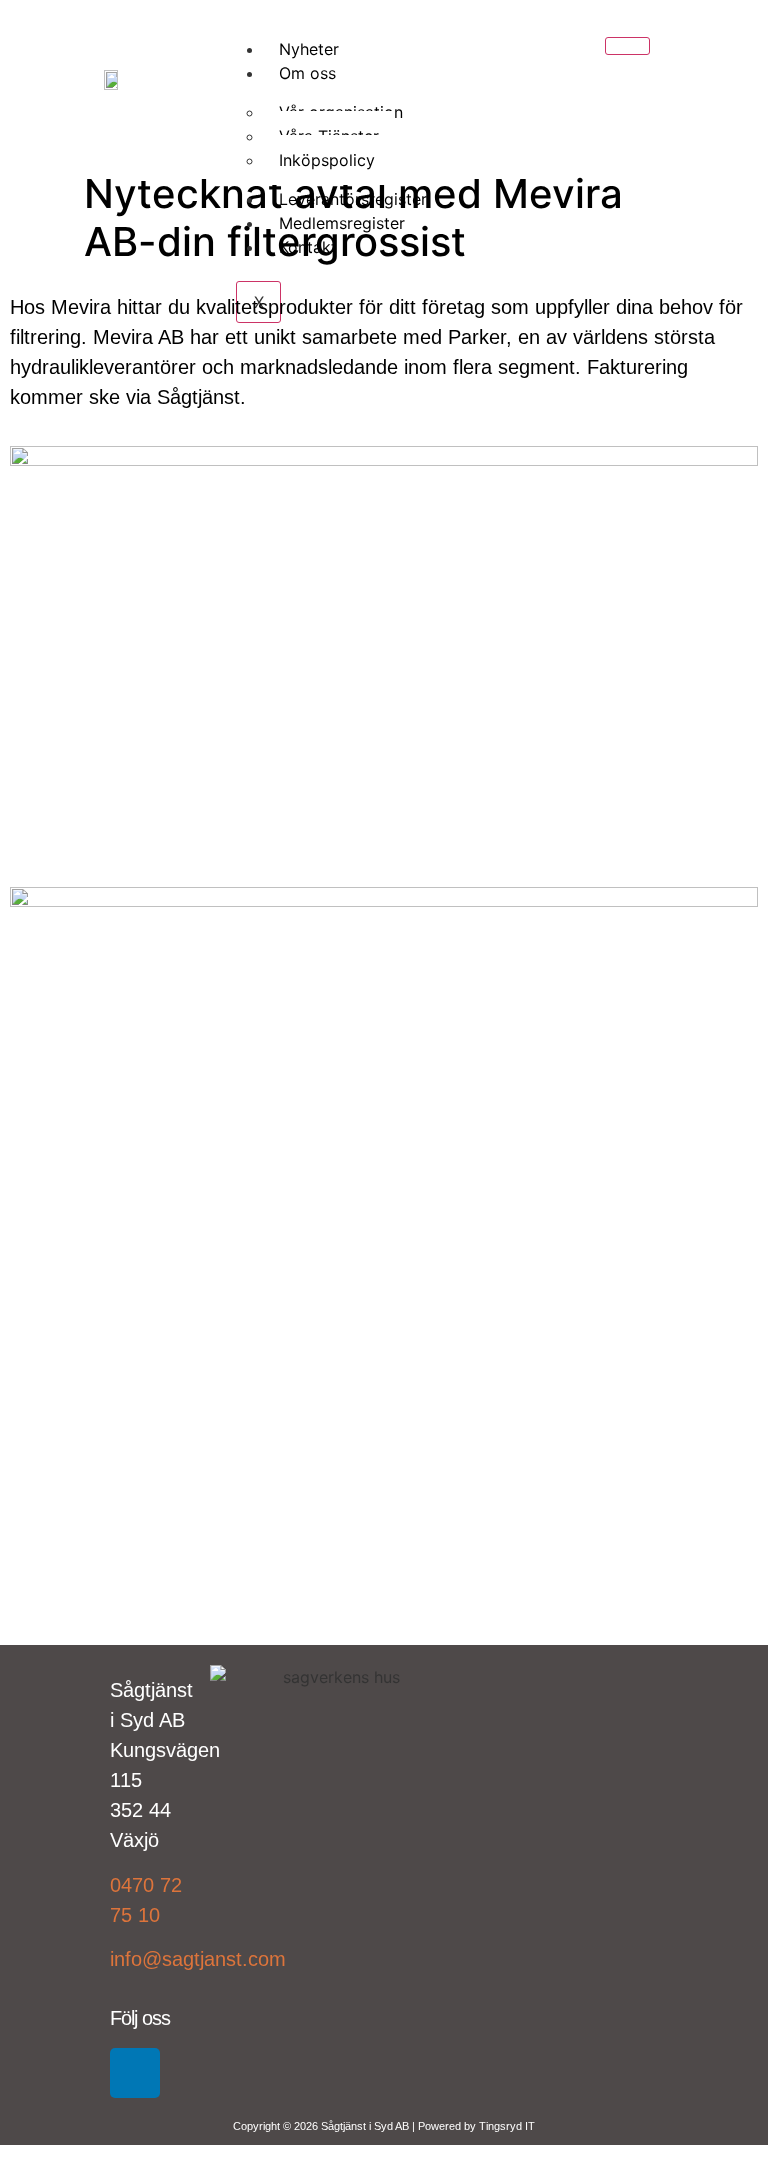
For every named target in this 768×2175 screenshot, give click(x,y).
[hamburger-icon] (627, 46)
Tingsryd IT (507, 2126)
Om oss (307, 73)
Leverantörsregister (353, 199)
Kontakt (308, 247)
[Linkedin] (135, 2073)
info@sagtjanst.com (198, 1959)
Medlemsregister (342, 223)
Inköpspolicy (327, 160)
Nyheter (309, 49)
